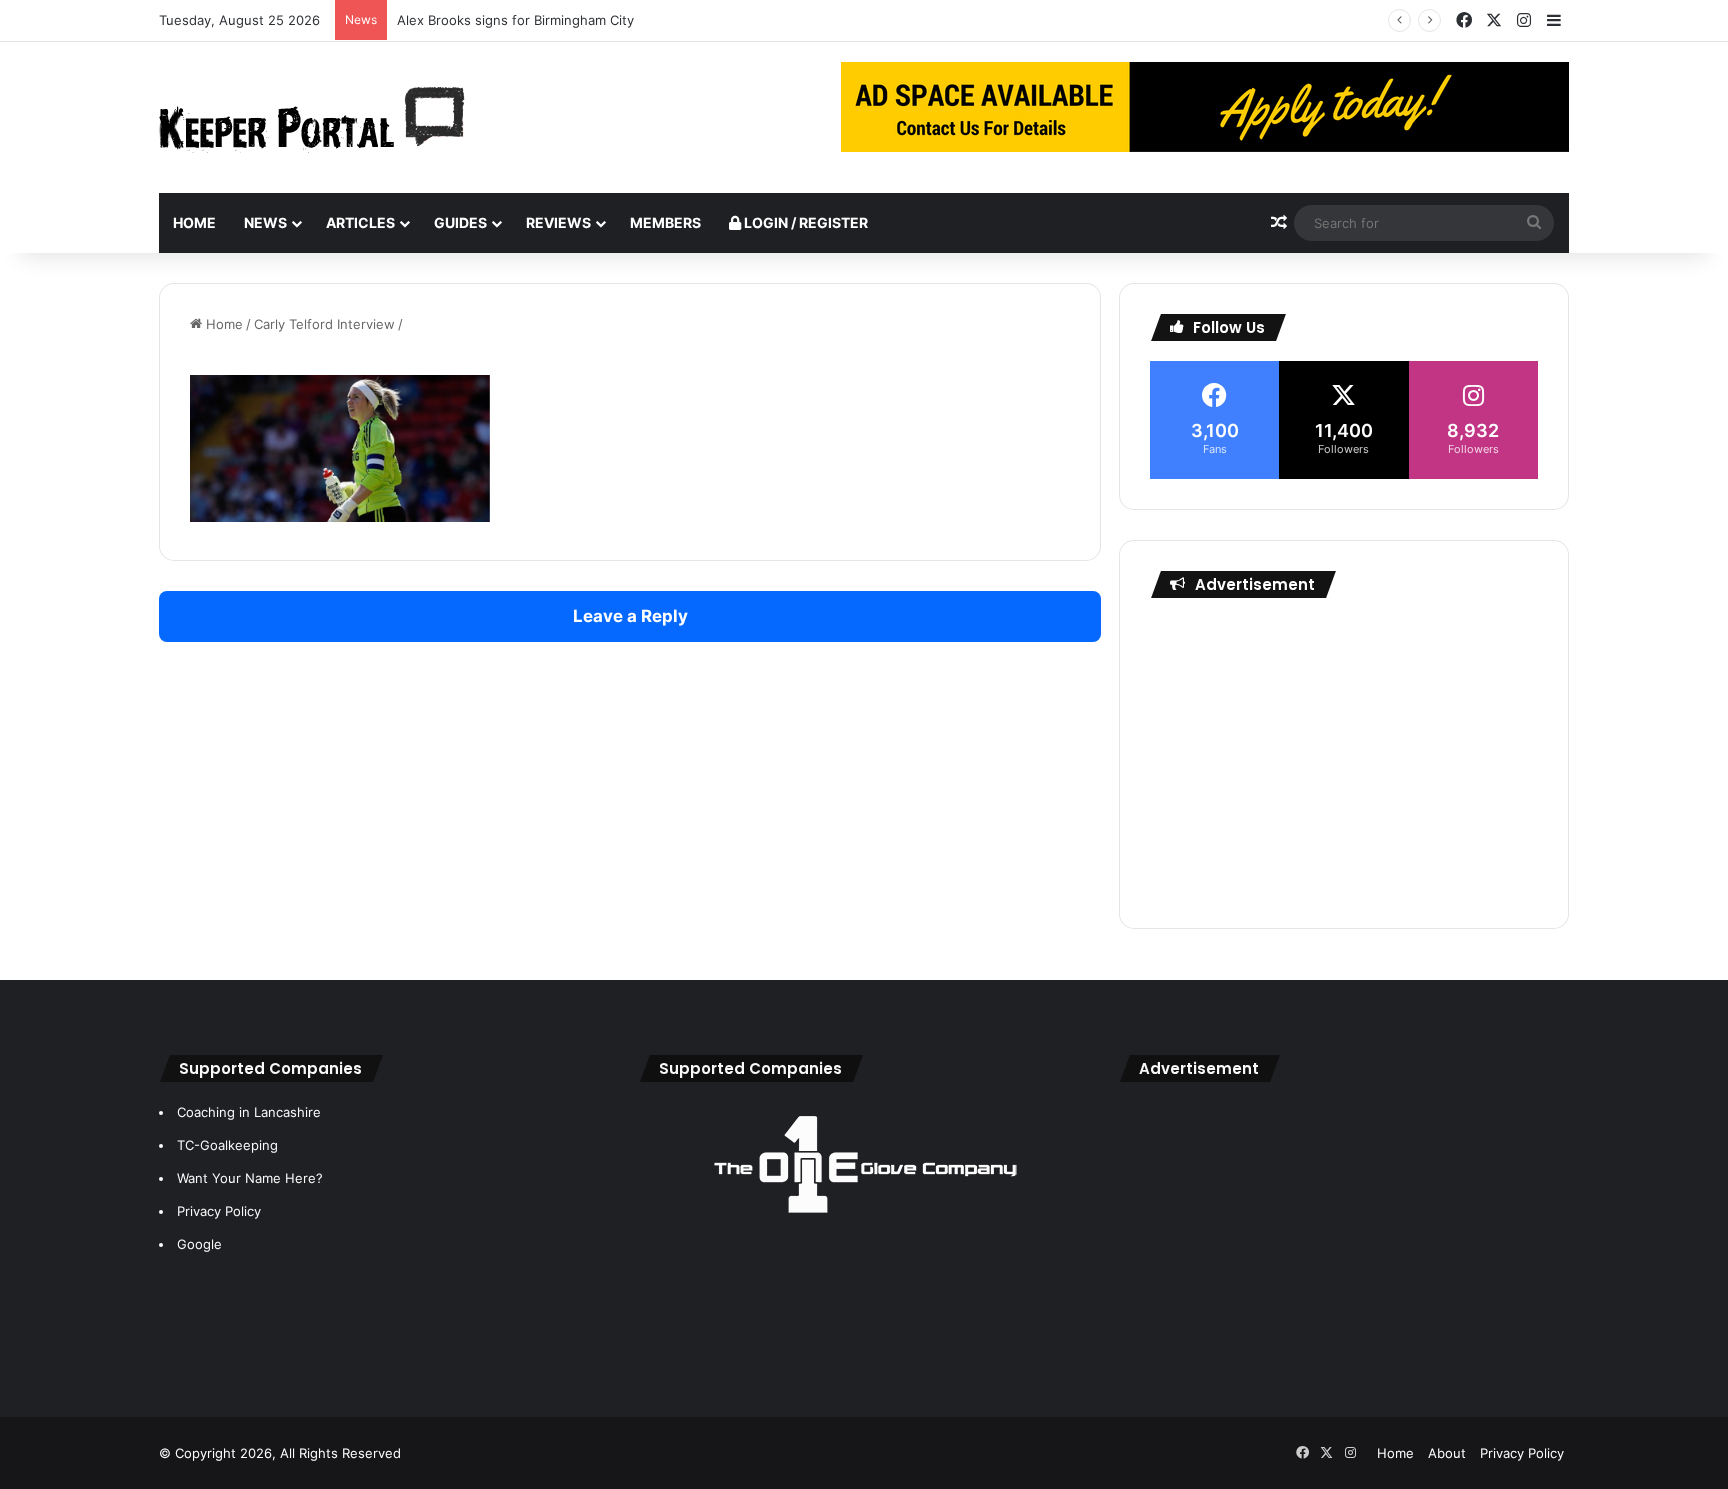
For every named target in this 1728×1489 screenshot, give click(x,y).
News (265, 222)
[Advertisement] (1344, 758)
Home (194, 222)
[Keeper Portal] (312, 117)
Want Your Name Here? (250, 1178)
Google (199, 1244)
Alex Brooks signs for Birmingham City (515, 20)
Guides (460, 222)
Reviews (558, 222)
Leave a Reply (630, 616)
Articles (360, 222)
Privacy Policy (219, 1211)
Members (665, 222)
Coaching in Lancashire (249, 1112)
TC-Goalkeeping (227, 1145)
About (1447, 1453)
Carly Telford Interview (324, 324)
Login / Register (804, 222)
